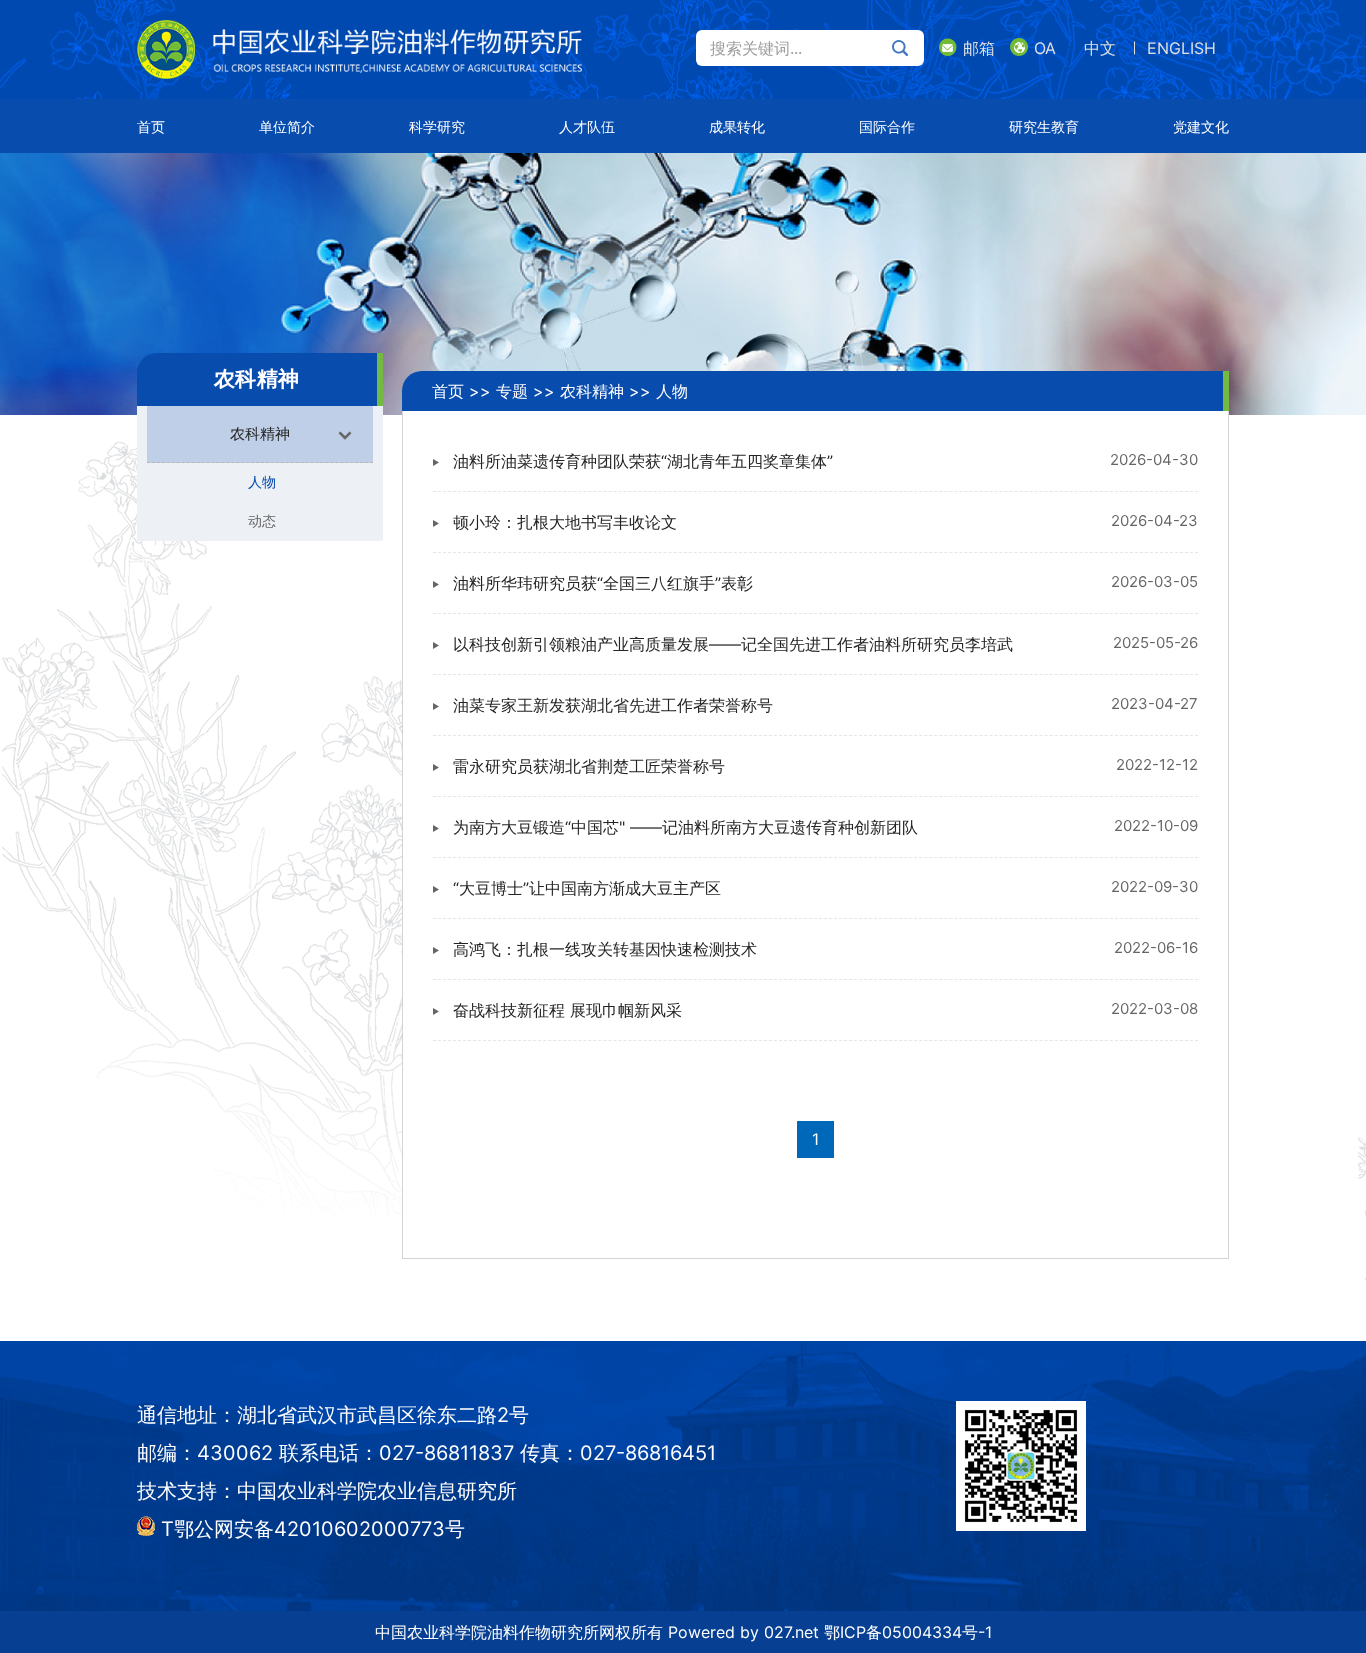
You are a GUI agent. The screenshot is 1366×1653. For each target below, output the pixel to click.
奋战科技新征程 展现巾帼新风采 (567, 1010)
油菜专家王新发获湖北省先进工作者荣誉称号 (613, 705)
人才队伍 (587, 126)
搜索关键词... (756, 48)
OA (1045, 48)
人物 (262, 481)
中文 (1100, 48)
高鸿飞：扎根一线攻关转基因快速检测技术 (605, 949)
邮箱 (979, 48)
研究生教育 (1044, 126)
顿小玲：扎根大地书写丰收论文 (565, 522)
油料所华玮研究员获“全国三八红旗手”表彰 (603, 583)
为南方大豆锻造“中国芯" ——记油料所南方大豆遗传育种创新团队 (685, 827)
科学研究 (437, 126)
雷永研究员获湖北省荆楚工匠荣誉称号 (589, 766)
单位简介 (287, 126)
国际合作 (887, 126)
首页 (151, 126)
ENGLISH (1181, 48)
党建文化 (1201, 126)
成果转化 (737, 126)
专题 (512, 391)
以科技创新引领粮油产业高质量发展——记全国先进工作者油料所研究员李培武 (733, 644)
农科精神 (592, 391)
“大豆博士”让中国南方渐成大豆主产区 (587, 888)
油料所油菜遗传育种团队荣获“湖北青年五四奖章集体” (643, 461)
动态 (262, 520)
